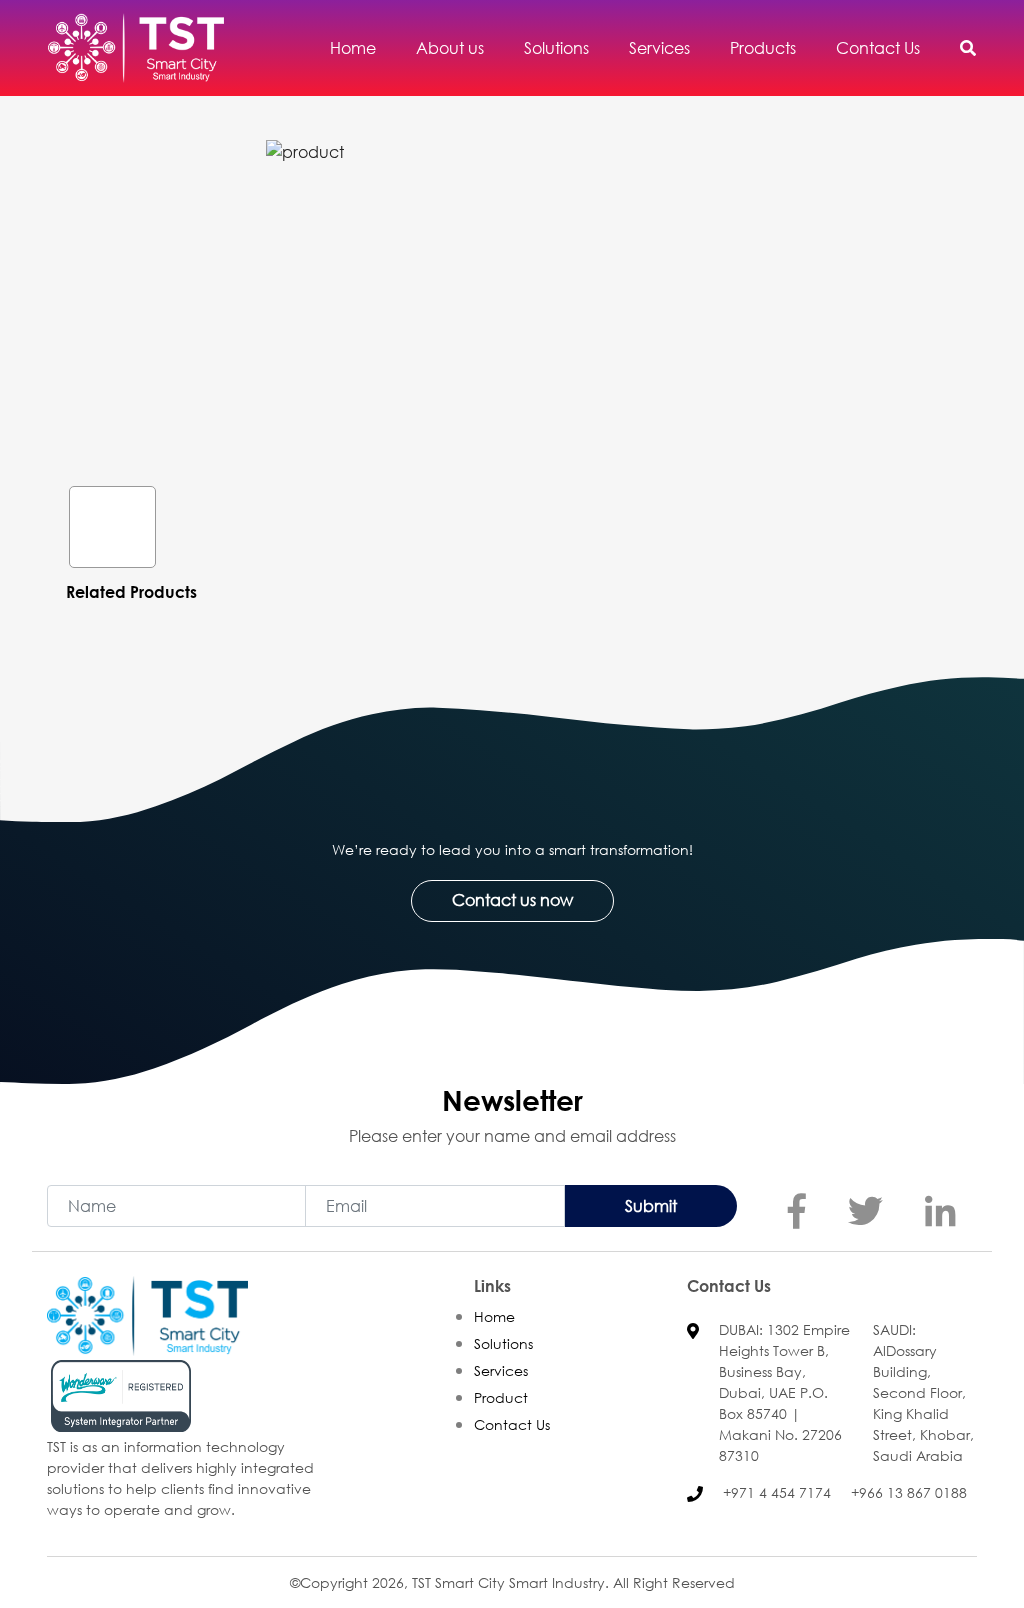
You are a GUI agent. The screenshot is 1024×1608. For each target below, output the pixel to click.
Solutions (503, 1343)
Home (494, 1316)
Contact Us (512, 1424)
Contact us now (512, 899)
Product (501, 1397)
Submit (651, 1205)
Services (501, 1370)
